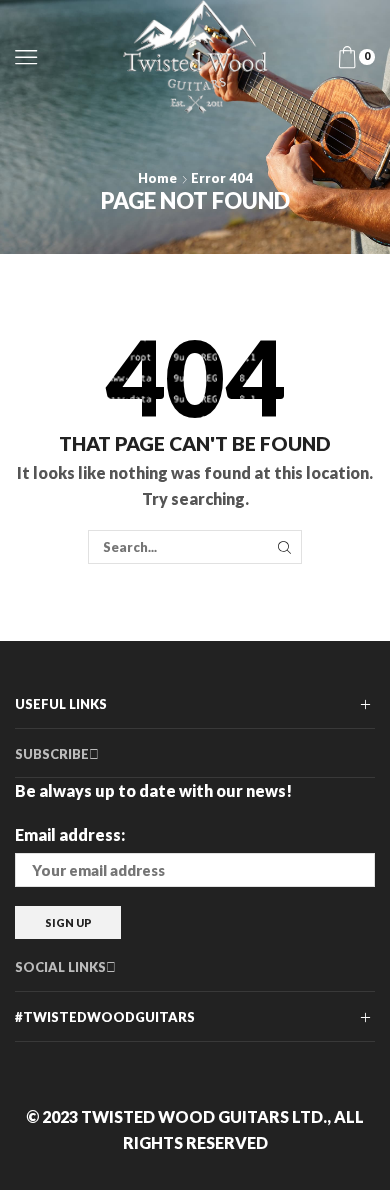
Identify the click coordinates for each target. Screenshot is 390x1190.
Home (157, 178)
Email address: (70, 834)
